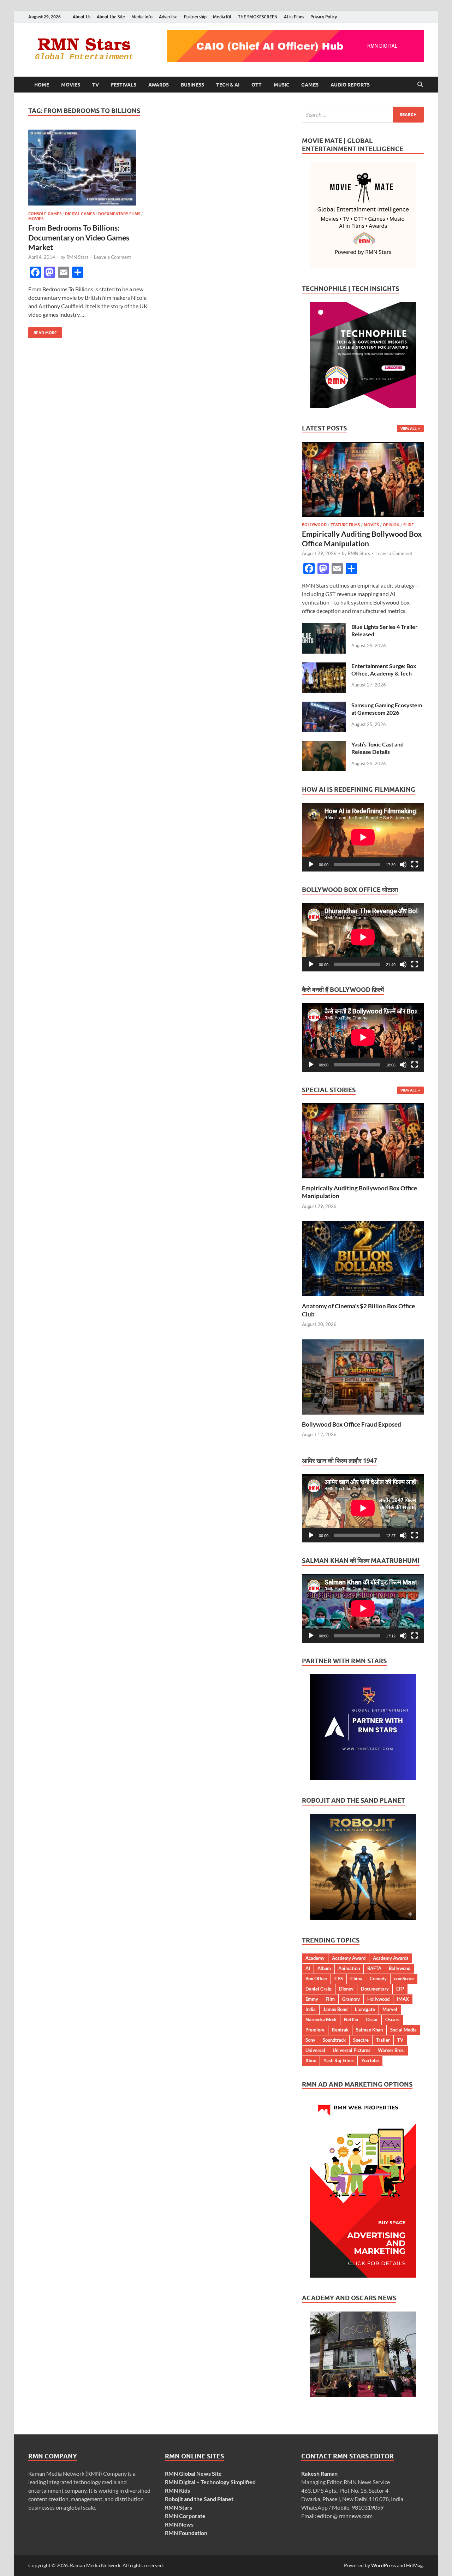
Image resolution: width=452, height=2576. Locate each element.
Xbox (311, 2060)
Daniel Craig (319, 1989)
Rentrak (340, 2030)
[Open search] (420, 85)
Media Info (142, 17)
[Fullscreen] (415, 864)
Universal (315, 2050)
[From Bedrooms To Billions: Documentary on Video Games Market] (90, 168)
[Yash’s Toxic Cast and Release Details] (324, 745)
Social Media (403, 2030)
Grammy (351, 1999)
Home (42, 85)
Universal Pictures (352, 2050)
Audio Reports (350, 85)
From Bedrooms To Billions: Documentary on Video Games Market (79, 237)
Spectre (361, 2040)
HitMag (414, 2565)
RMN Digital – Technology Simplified (210, 2482)
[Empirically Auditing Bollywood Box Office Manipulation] (363, 446)
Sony (310, 2040)
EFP (400, 1989)
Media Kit (222, 17)
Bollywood (314, 525)
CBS (339, 1979)
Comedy (378, 1979)
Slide (409, 525)
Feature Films (345, 525)
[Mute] (403, 864)
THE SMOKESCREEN (258, 17)
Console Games (45, 214)
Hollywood (378, 1999)
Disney (346, 1989)
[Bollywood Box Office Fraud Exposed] (363, 1376)
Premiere (315, 2030)
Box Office (316, 1979)
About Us (82, 17)
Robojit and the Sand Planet (199, 2499)
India (311, 2009)
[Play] (311, 864)
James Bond (335, 2009)
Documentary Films (119, 214)
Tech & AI (228, 85)
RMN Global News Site (193, 2473)
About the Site (111, 17)
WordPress (383, 2565)
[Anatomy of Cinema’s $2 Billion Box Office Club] (363, 1258)
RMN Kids (177, 2490)
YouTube (370, 2060)
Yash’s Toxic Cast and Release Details (377, 748)
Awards (159, 85)
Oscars (392, 2019)
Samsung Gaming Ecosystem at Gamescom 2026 (387, 709)
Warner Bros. (391, 2050)
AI (308, 1968)
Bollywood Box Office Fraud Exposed (352, 1424)
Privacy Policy (324, 17)
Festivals (124, 85)
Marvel (390, 2009)
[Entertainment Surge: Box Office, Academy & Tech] (324, 667)
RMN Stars (78, 257)
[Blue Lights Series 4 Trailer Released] (324, 627)
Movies (71, 85)
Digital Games (80, 214)
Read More (43, 331)
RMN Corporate (185, 2516)
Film (330, 1999)
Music (281, 85)
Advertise (168, 17)
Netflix (351, 2019)
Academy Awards (391, 1958)
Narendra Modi (321, 2019)
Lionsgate (365, 2009)
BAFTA (374, 1968)
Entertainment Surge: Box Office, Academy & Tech (384, 670)
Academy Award (349, 1958)
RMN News (179, 2524)
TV (96, 85)
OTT (257, 85)
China (356, 1979)
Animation (349, 1968)
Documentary (375, 1989)
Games (310, 85)
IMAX (403, 1999)
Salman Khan (369, 2030)
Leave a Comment (112, 257)
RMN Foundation (186, 2533)
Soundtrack (334, 2040)
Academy (315, 1958)
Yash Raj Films (339, 2060)
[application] (363, 837)
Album (324, 1968)
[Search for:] (363, 115)
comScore (404, 1979)
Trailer (383, 2040)
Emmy (312, 1999)
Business (192, 85)
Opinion (391, 525)
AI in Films (294, 17)
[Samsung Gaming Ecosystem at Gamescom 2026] (324, 706)
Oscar (372, 2019)
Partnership (195, 17)
